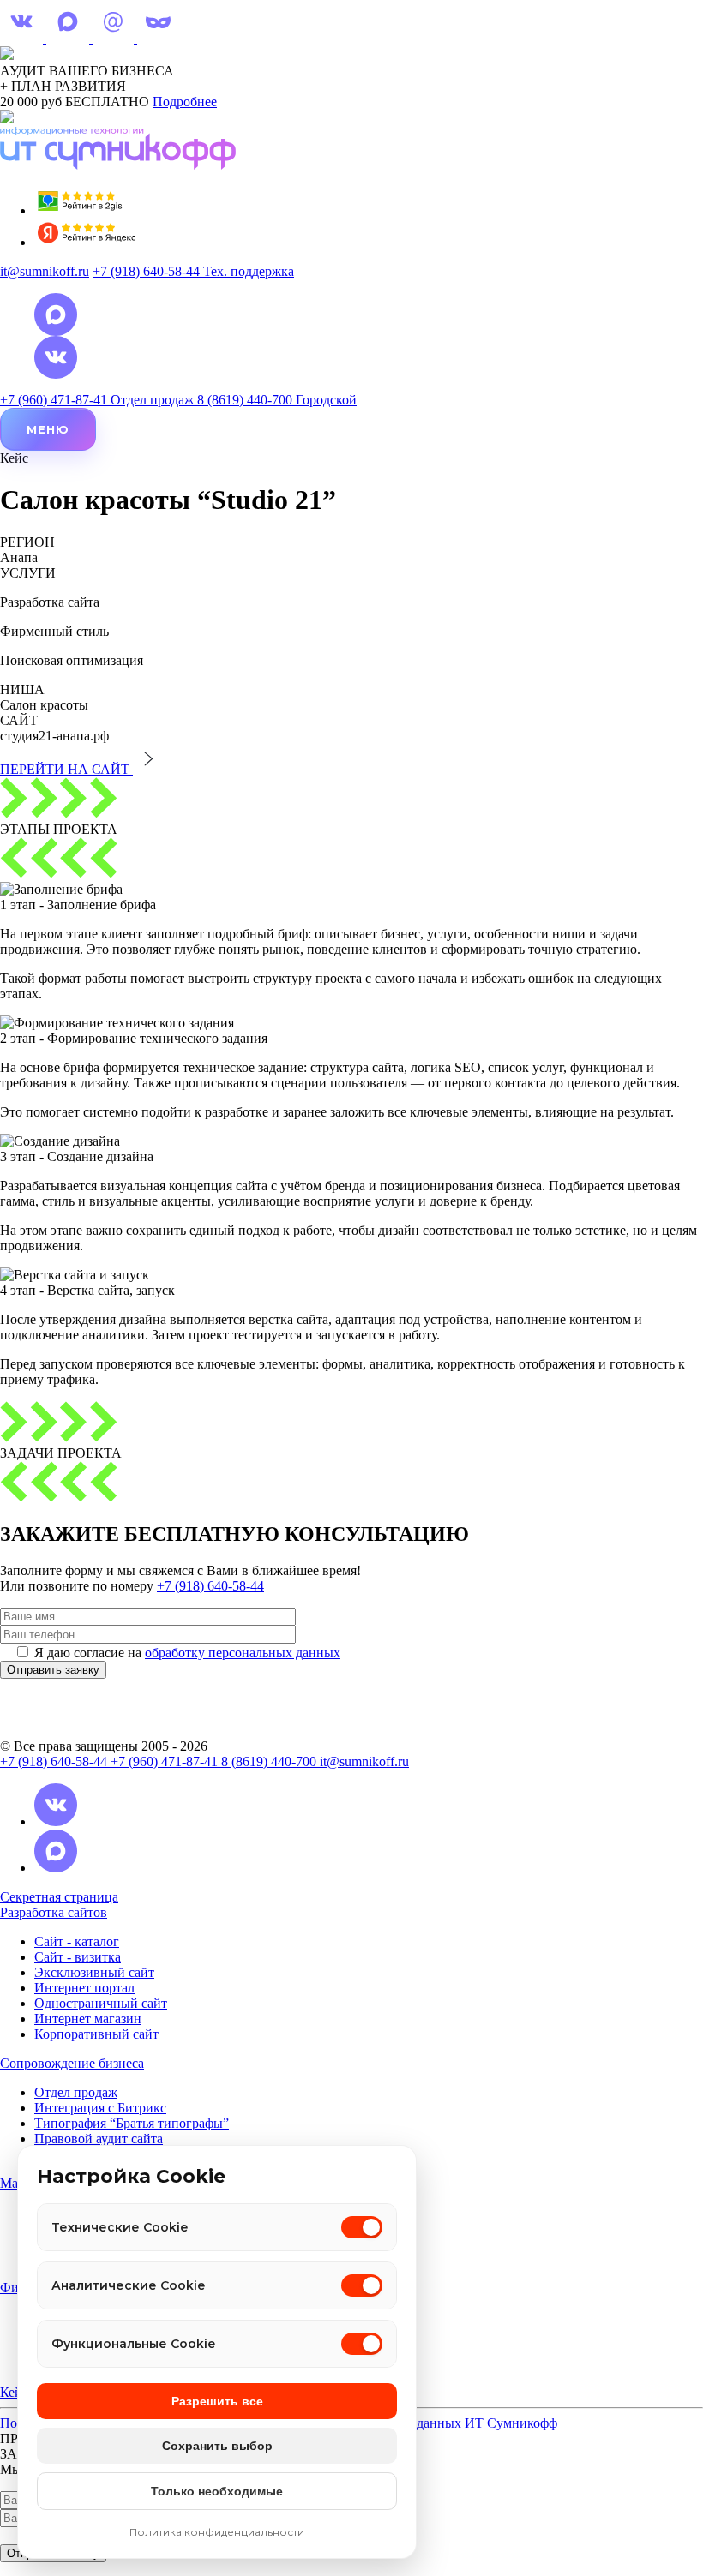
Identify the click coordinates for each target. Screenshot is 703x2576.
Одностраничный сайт (101, 2003)
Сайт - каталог (77, 1941)
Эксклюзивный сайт (94, 1972)
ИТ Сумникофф (511, 2423)
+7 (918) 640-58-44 (210, 1586)
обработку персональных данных (243, 1653)
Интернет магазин (88, 2019)
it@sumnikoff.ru (45, 271)
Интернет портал (84, 1988)
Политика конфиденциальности (217, 2532)
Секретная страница (59, 1897)
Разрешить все (217, 2401)
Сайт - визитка (78, 1957)
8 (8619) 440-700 (270, 1761)
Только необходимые (217, 2491)
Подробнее (185, 102)
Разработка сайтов (54, 1912)
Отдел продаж (76, 2092)
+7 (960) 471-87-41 (166, 1761)
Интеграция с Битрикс (100, 2108)
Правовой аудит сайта (99, 2139)
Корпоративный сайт (96, 2034)
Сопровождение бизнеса (72, 2063)
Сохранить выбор (217, 2446)
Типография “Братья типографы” (132, 2123)
